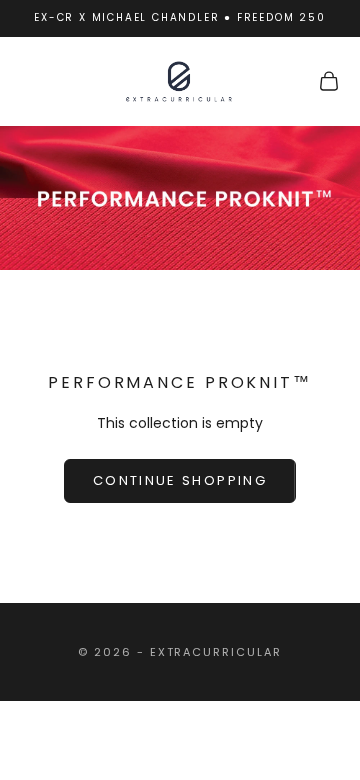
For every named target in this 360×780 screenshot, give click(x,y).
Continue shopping (180, 480)
